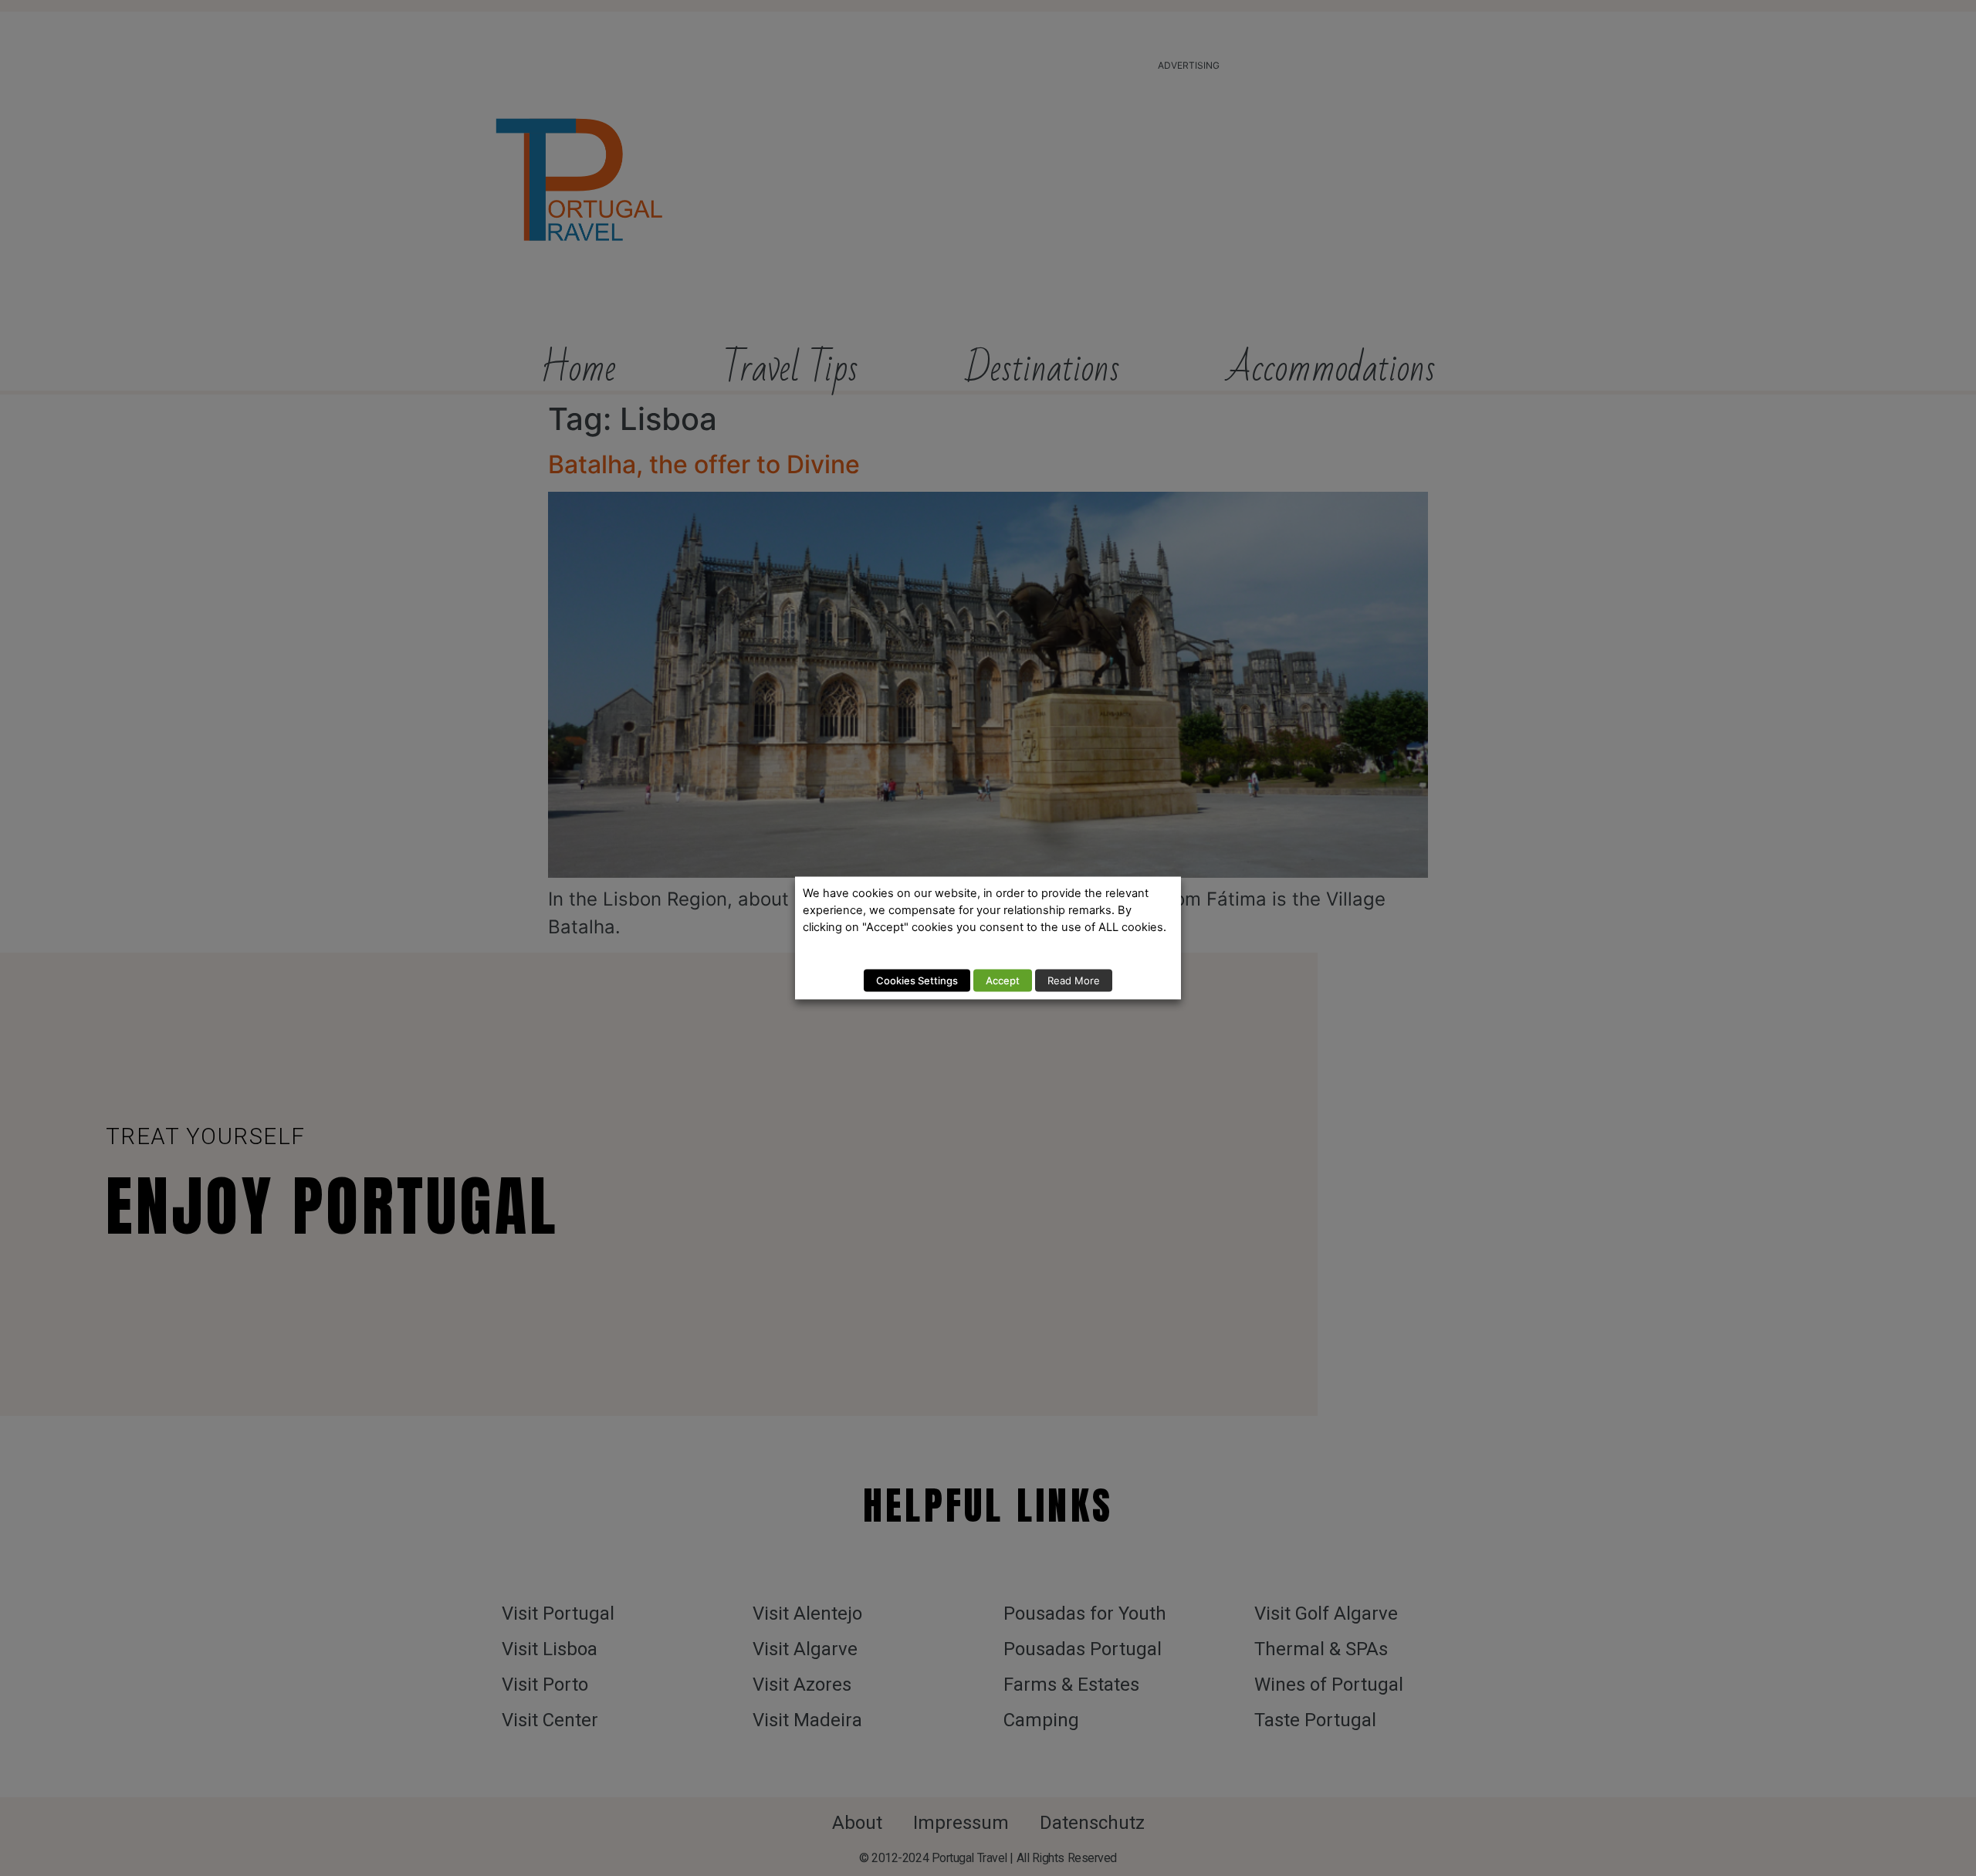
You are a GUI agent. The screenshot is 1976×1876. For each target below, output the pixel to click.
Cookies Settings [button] (917, 980)
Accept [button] (1003, 980)
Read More (1074, 980)
